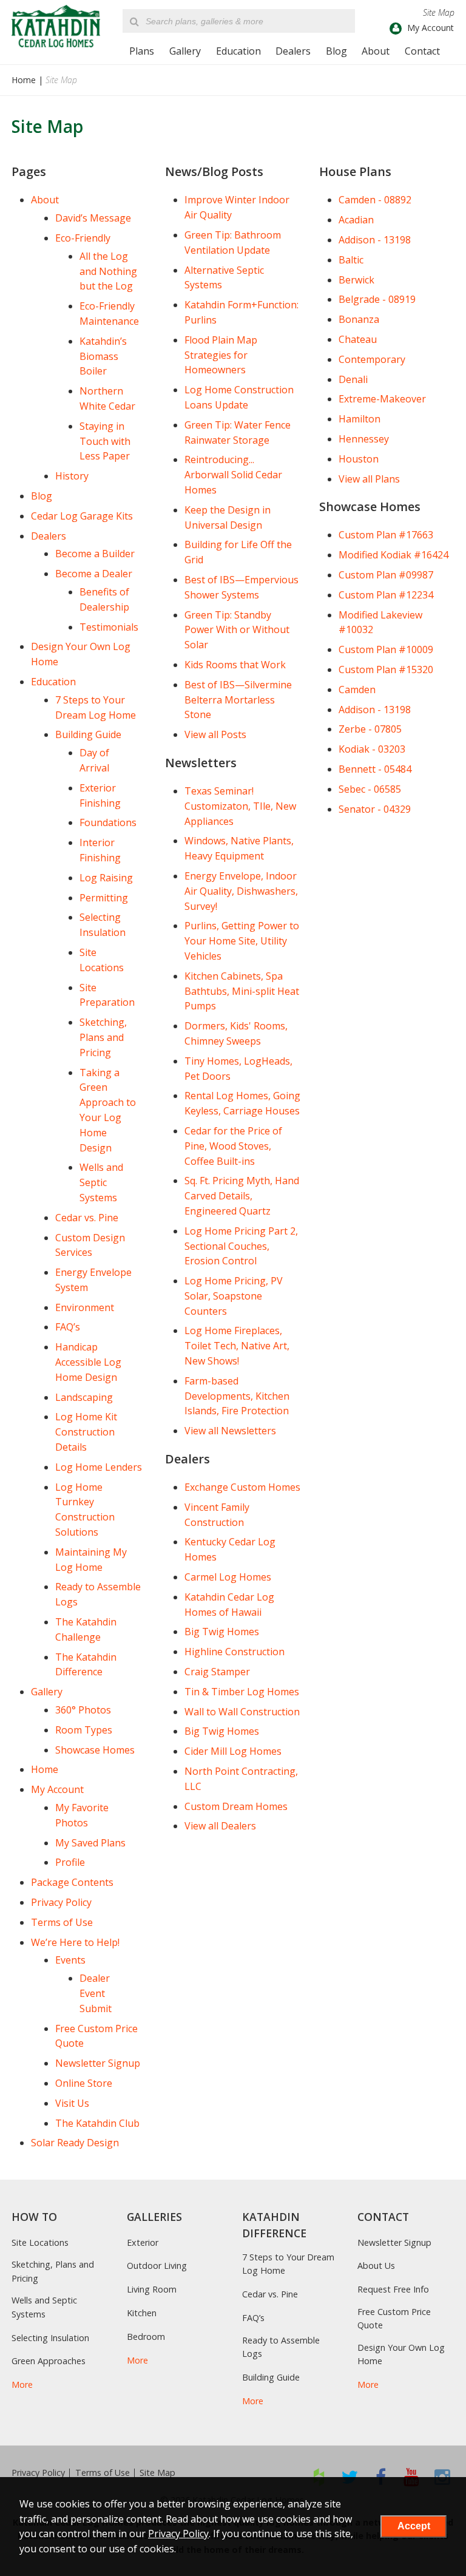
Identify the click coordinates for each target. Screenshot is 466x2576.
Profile (70, 1862)
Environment (85, 1307)
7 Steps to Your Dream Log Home (288, 2264)
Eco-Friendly (83, 238)
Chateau (358, 339)
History (72, 476)
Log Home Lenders (99, 1467)
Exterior (143, 2242)
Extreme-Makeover (382, 399)
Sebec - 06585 (370, 789)
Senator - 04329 (375, 809)
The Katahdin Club (97, 2123)
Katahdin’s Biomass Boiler (103, 356)
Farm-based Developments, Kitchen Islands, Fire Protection (237, 1396)
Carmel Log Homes (228, 1577)
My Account (57, 1789)
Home (24, 80)
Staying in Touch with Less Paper (105, 441)
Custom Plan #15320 (386, 669)
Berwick (356, 280)
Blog (336, 51)
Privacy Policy (61, 1902)
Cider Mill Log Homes (233, 1751)
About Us (376, 2266)
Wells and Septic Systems (101, 1182)
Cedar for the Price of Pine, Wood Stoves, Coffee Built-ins (233, 1146)
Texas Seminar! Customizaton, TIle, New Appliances (240, 806)
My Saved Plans (90, 1843)
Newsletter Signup (98, 2063)
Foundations (108, 822)
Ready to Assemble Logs (281, 2347)
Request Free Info (393, 2289)
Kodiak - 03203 (372, 749)
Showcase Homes (95, 1750)
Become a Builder (95, 554)
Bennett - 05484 (375, 769)
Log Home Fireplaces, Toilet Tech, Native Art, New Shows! (237, 1346)
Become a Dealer (94, 574)
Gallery (185, 51)
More (22, 2384)
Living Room (152, 2289)
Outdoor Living (157, 2266)
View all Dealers (220, 1826)
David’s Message (93, 218)
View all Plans (369, 479)
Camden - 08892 (375, 200)
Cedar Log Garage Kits (82, 516)
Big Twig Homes (222, 1632)
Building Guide (88, 734)
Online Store (84, 2083)
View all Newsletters (230, 1431)
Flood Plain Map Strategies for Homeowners (221, 355)
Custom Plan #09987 (386, 575)
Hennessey (364, 439)
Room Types (84, 1730)
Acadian (356, 220)
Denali (353, 379)
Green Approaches (49, 2361)
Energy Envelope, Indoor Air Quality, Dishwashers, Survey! (241, 891)
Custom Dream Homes (236, 1806)
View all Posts (215, 734)
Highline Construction (235, 1652)
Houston (359, 459)
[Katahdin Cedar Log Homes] (56, 26)
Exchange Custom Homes (242, 1487)
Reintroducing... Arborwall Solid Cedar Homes (233, 475)
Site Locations (40, 2242)
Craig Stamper (217, 1672)
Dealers (293, 51)
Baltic (351, 260)
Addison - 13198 (375, 240)
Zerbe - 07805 (370, 729)
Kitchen (142, 2313)
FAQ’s (68, 1327)
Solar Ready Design (75, 2143)
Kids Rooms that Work (235, 665)
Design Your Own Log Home (401, 2354)
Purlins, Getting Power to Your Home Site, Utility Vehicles (242, 941)
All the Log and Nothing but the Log (108, 271)
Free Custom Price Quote (394, 2318)
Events (70, 1960)
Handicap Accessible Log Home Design (88, 1362)
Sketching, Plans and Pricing (103, 1037)
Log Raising (106, 878)
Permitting (104, 898)
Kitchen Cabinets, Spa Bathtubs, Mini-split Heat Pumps (242, 991)
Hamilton (360, 419)
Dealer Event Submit (96, 1993)
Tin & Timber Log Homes (242, 1692)
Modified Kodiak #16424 (393, 555)
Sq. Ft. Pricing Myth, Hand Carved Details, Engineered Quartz (242, 1196)
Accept (414, 2526)
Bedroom (146, 2337)
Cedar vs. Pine (87, 1218)
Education (238, 51)
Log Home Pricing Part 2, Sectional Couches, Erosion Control (241, 1246)
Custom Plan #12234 (386, 595)
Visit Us (72, 2103)
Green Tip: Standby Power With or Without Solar (237, 630)
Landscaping (84, 1397)
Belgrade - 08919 (377, 299)
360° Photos (83, 1710)
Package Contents (72, 1882)
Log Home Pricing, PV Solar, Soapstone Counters (234, 1296)
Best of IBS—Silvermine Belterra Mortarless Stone (238, 700)
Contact (422, 51)
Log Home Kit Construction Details (86, 1432)
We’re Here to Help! (75, 1942)
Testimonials (109, 627)
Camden (357, 690)
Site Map (157, 2473)
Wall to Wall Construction (242, 1712)
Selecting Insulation (50, 2338)
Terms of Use (62, 1922)
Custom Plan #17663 (386, 535)
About (376, 51)
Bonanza (359, 319)
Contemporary (372, 359)
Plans (142, 51)
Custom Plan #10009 (386, 649)
